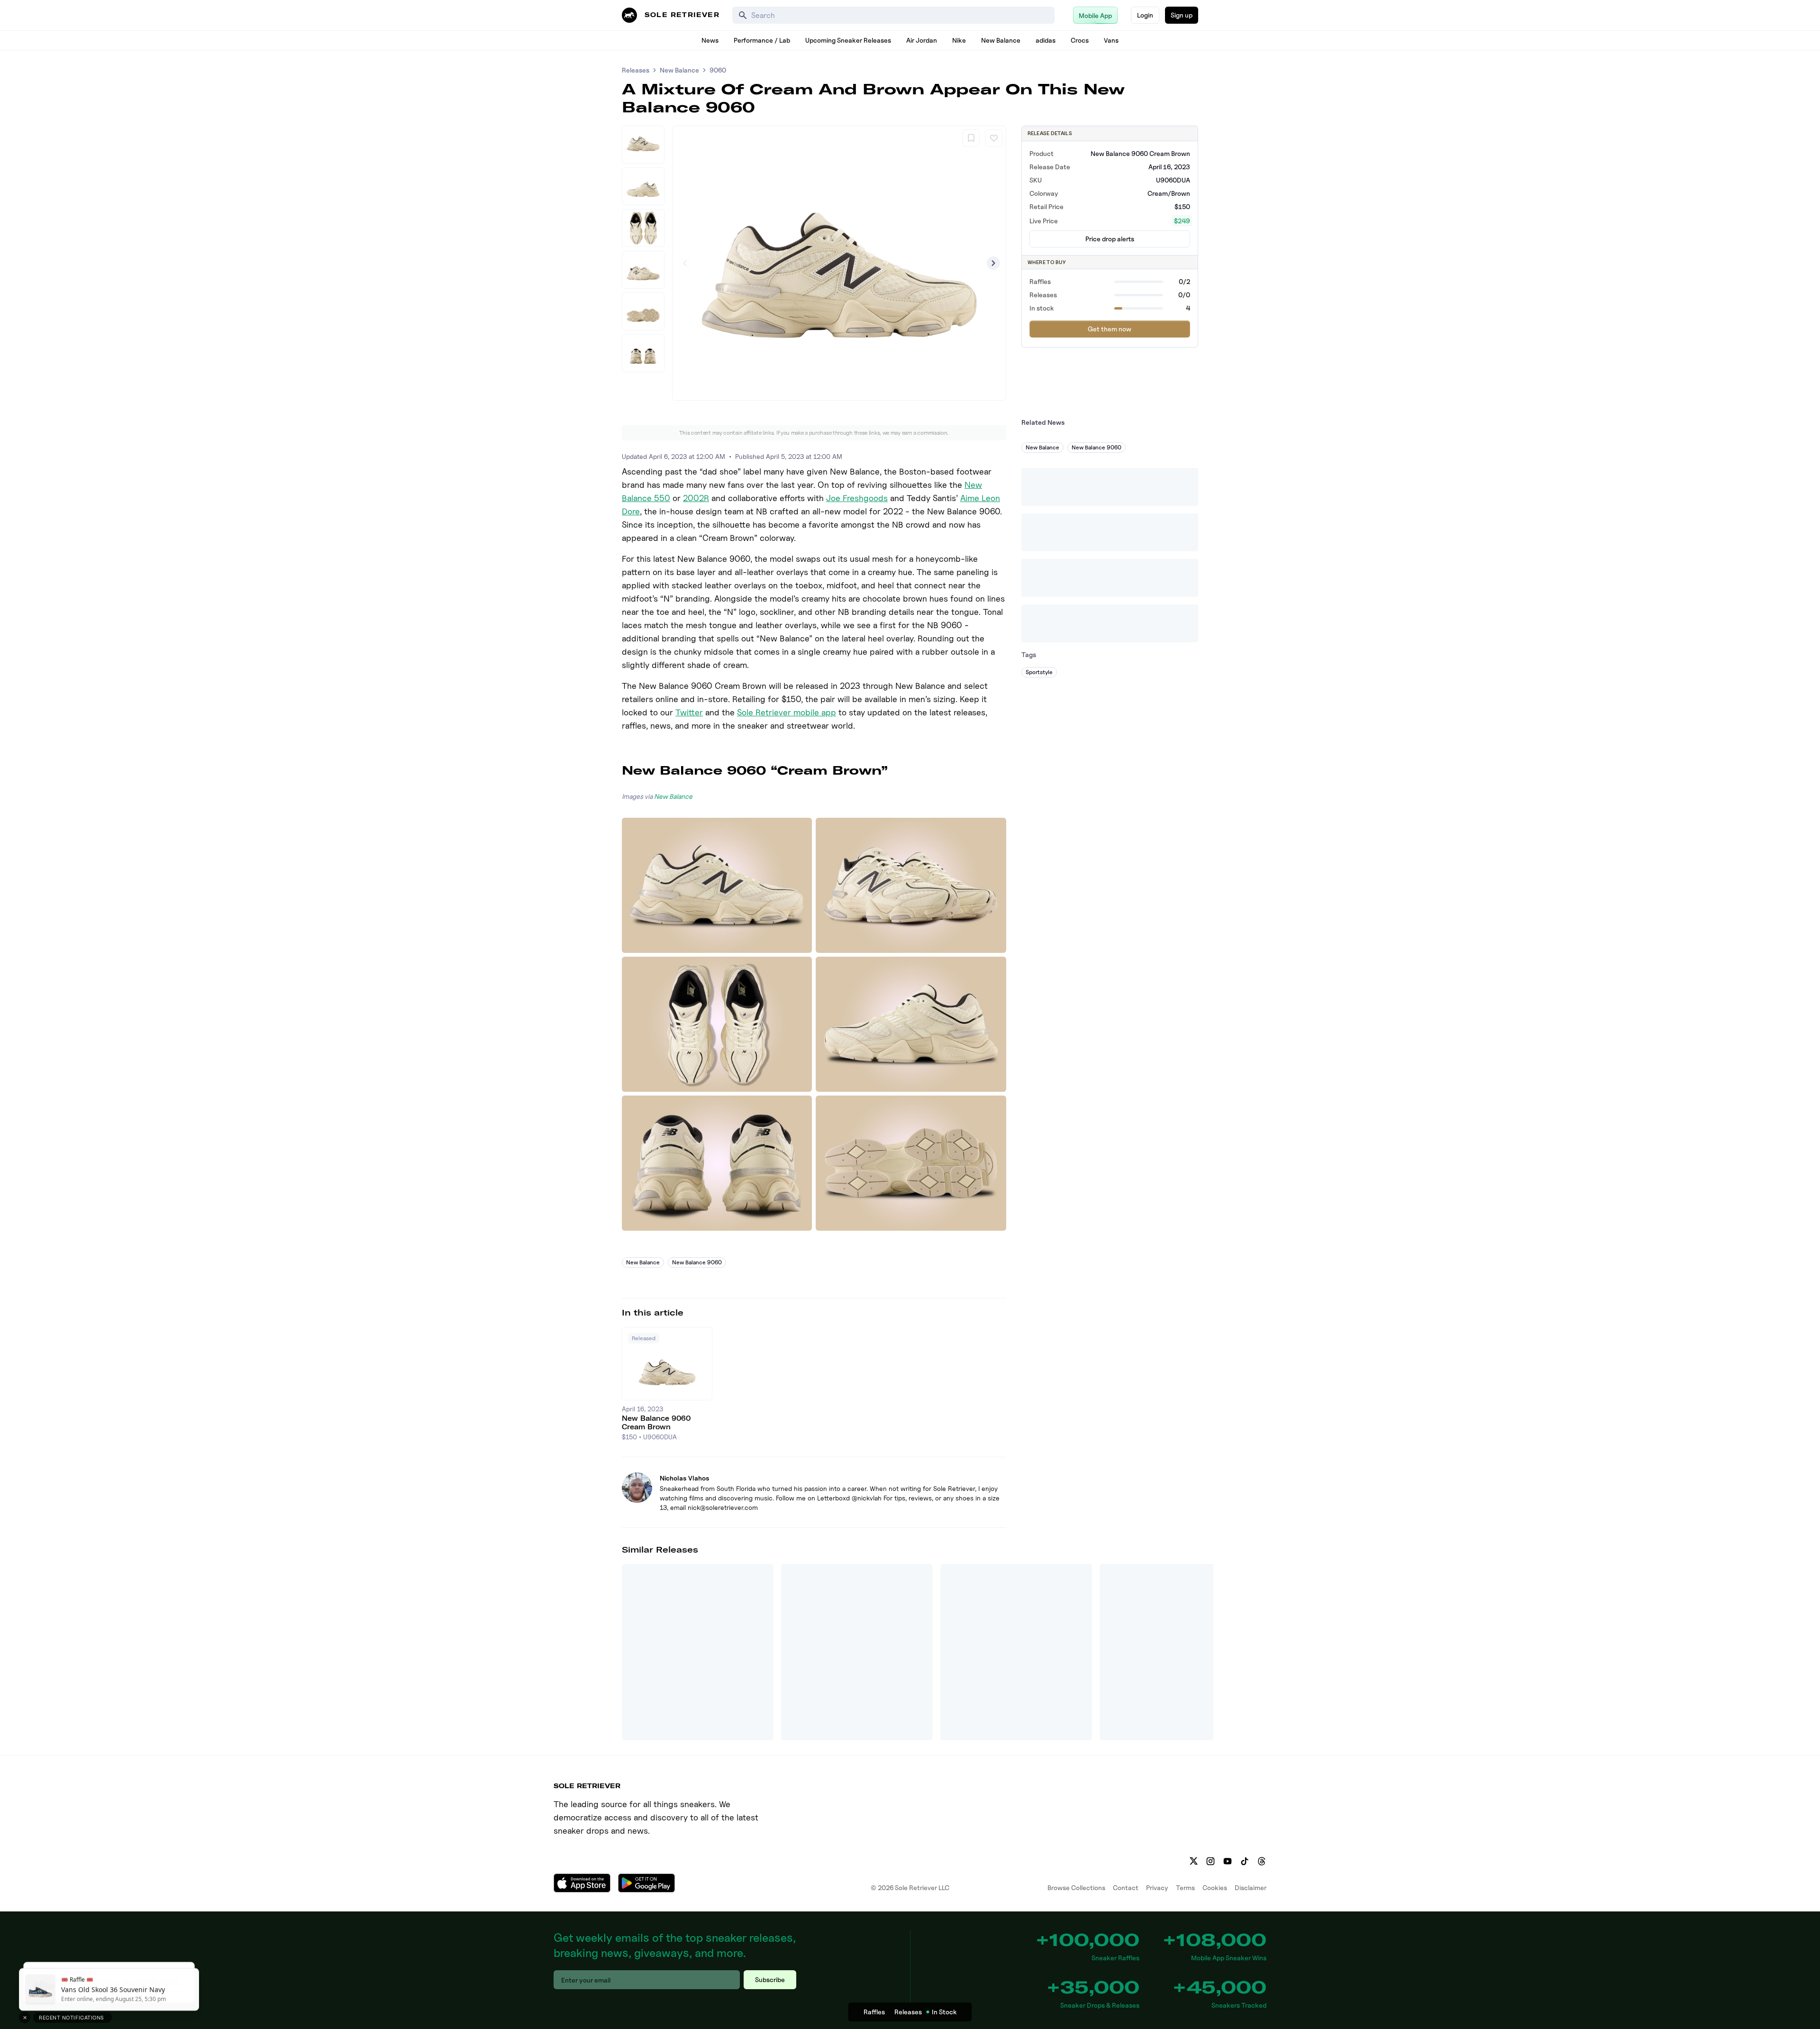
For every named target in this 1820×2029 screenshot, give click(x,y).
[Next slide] (993, 263)
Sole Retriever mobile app (787, 712)
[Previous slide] (685, 263)
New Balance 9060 (697, 1262)
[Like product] (994, 138)
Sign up (1182, 15)
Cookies (1215, 1887)
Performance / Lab (762, 40)
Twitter (689, 712)
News (710, 40)
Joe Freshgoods (857, 498)
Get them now (1110, 329)
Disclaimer (1251, 1887)
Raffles (874, 2012)
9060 (718, 70)
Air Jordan (922, 40)
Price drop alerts (1110, 239)
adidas (1046, 40)
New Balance (1001, 40)
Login (1145, 15)
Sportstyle (1039, 672)
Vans (1111, 40)
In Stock (944, 2012)
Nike (959, 40)
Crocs (1080, 40)
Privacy (1157, 1887)
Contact (1126, 1887)
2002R (696, 498)
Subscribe (770, 1979)
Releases (636, 70)
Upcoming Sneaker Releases (848, 40)
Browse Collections (1076, 1887)
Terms (1185, 1887)
